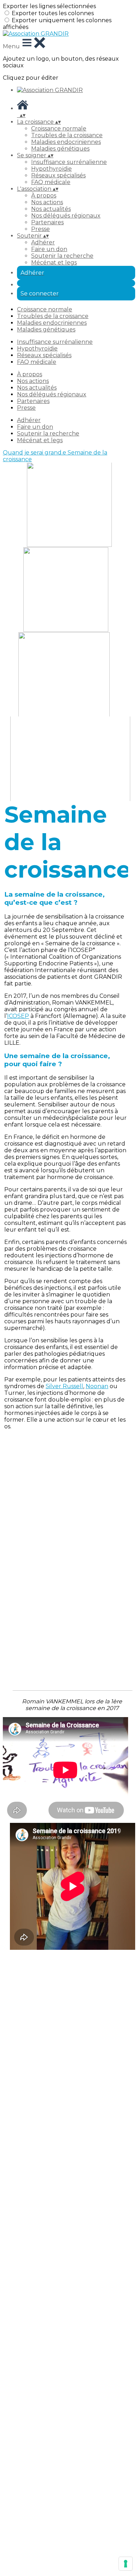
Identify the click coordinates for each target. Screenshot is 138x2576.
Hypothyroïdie (51, 169)
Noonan (97, 1386)
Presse (41, 229)
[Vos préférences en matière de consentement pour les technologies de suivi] (126, 2564)
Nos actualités (51, 209)
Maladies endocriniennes (66, 142)
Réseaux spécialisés (58, 175)
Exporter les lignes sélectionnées (49, 6)
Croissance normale (59, 129)
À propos (44, 196)
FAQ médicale (51, 182)
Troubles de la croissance (67, 135)
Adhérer (43, 242)
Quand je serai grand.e (35, 453)
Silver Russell (64, 1386)
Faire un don (49, 249)
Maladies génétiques (60, 149)
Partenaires (47, 222)
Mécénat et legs (54, 263)
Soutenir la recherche (62, 256)
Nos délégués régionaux (66, 216)
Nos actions (47, 202)
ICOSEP (18, 1016)
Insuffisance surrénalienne (69, 162)
